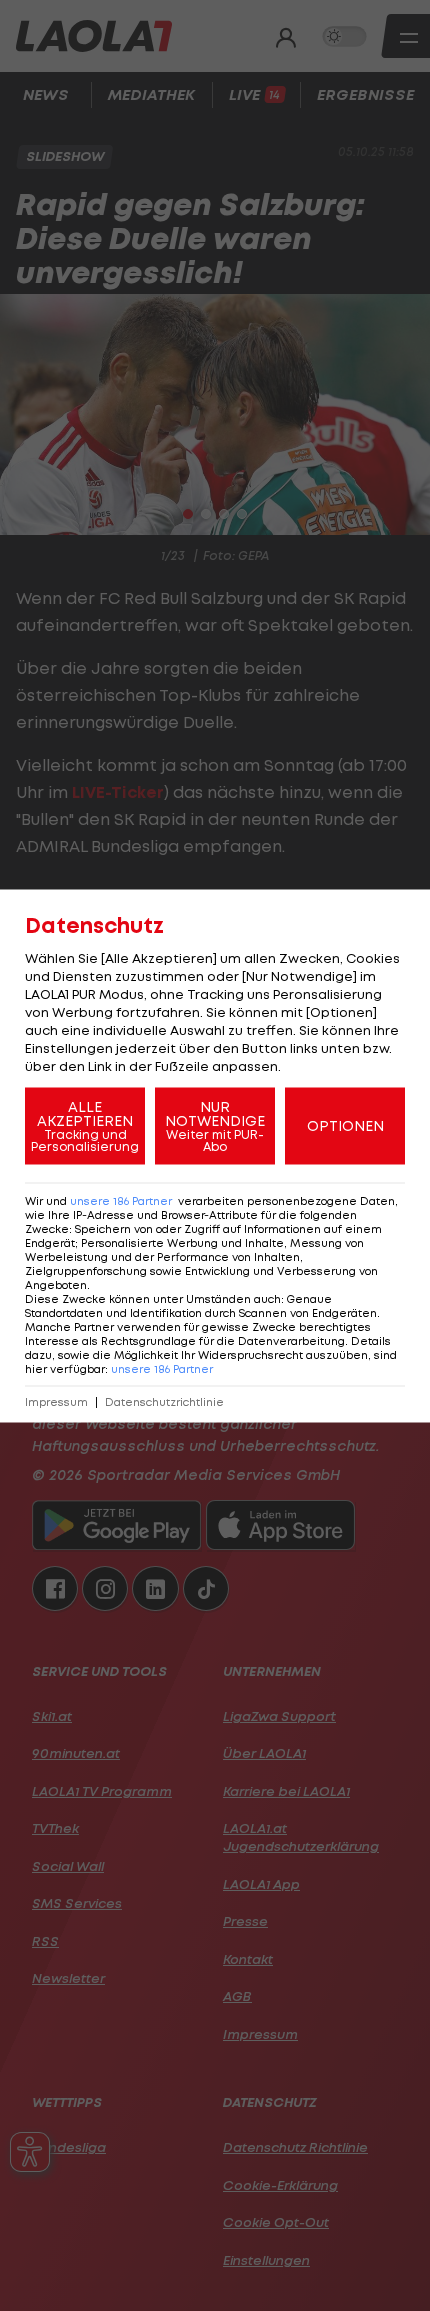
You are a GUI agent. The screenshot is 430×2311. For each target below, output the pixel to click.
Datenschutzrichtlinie (164, 1401)
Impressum (56, 1401)
